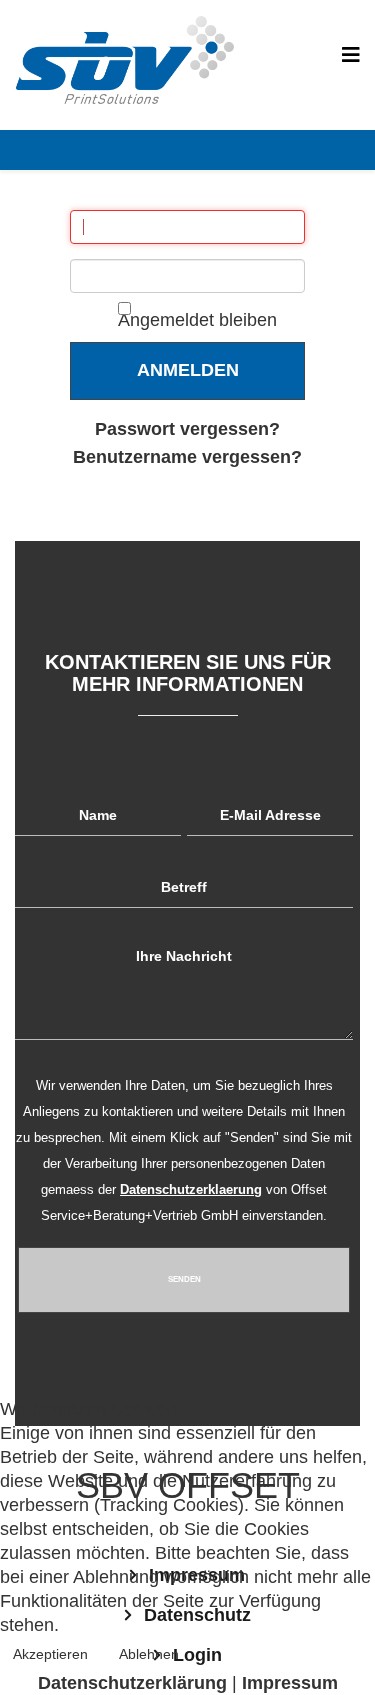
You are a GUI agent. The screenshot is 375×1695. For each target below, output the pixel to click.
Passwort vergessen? (187, 429)
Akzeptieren (50, 1654)
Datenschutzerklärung (132, 1683)
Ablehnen (149, 1654)
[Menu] (351, 55)
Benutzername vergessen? (187, 457)
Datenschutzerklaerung (191, 1189)
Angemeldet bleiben (197, 320)
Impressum (290, 1683)
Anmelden (188, 370)
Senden (184, 1279)
